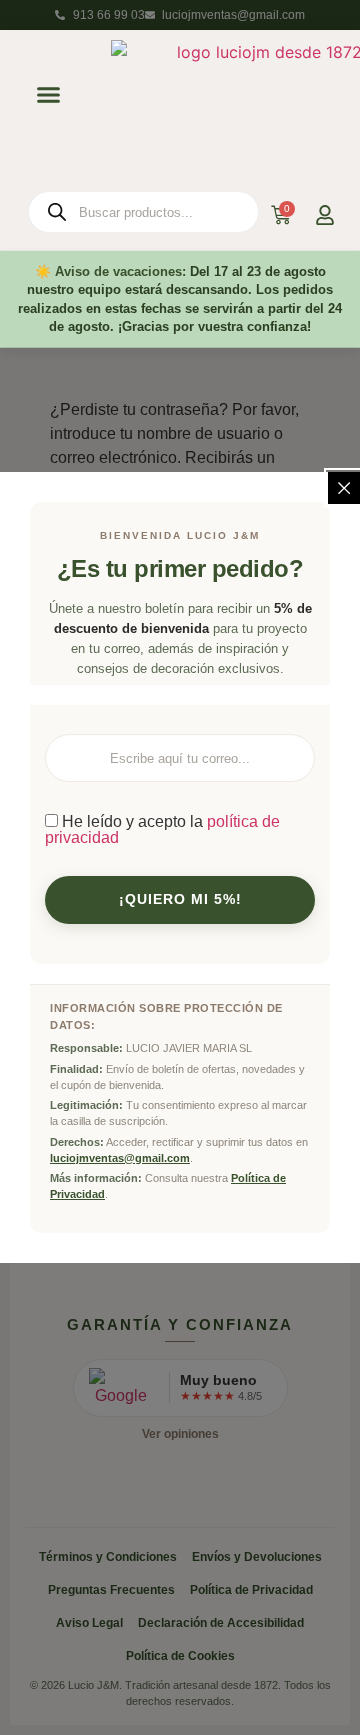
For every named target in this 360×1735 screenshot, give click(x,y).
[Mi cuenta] (325, 215)
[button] (48, 94)
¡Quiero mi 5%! (180, 899)
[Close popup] (344, 488)
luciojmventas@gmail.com (120, 1158)
